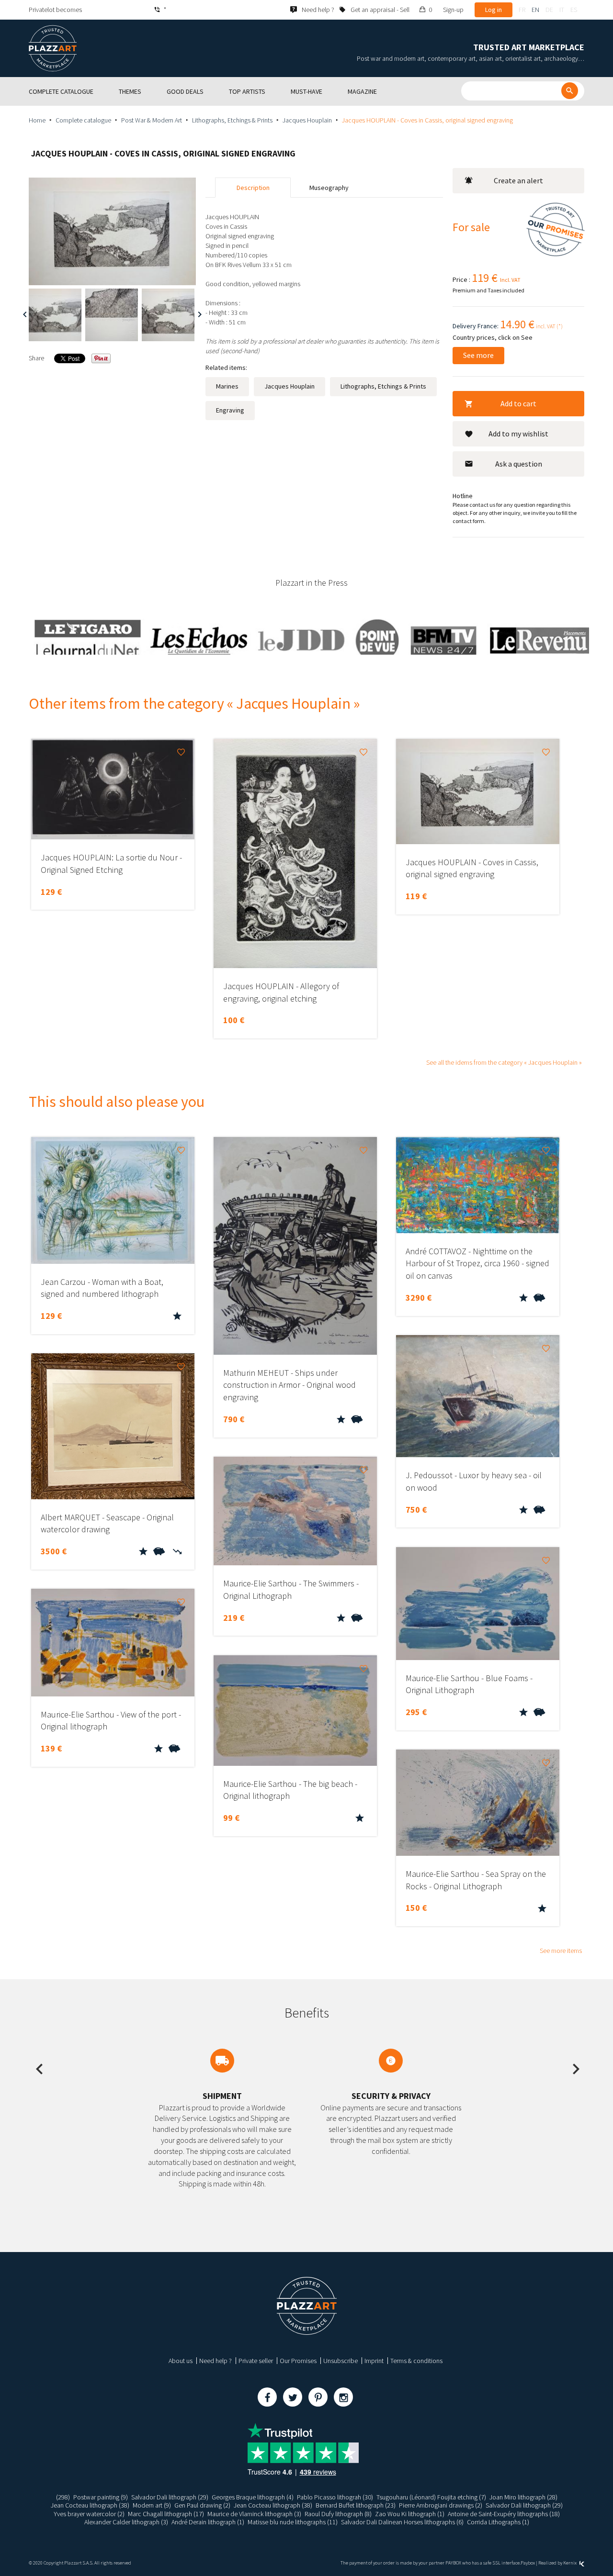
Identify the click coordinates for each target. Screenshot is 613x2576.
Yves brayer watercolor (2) (89, 2514)
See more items (561, 1951)
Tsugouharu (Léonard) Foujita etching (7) (431, 2497)
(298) (63, 2497)
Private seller (256, 2361)
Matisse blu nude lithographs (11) (293, 2522)
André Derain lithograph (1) (208, 2522)
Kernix (570, 2563)
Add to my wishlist (518, 434)
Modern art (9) (152, 2505)
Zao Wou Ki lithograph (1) (410, 2514)
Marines (227, 386)
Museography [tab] (329, 188)
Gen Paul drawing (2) (202, 2505)
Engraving (230, 410)
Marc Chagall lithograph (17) (166, 2514)
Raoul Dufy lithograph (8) (338, 2514)
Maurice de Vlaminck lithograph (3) (254, 2514)
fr (522, 10)
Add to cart (518, 403)
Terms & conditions (416, 2361)
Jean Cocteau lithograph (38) (90, 2505)
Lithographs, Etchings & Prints (232, 120)
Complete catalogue (83, 120)
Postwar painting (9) (101, 2497)
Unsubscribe (341, 2361)
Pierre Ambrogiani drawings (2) (441, 2505)
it (562, 10)
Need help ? (216, 2361)
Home (37, 120)
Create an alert (518, 180)
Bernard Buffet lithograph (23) (356, 2505)
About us (181, 2361)
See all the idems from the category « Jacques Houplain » (504, 1062)
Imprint (374, 2361)
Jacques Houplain (307, 120)
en (535, 10)
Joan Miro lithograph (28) (523, 2497)
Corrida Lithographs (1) (498, 2522)
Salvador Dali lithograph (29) (170, 2497)
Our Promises (298, 2361)
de (549, 10)
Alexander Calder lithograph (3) (126, 2522)
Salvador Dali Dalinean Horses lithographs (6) (402, 2522)
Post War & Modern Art (152, 120)
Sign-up (453, 10)
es (574, 10)
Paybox (528, 2563)
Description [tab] (253, 188)
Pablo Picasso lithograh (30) (335, 2497)
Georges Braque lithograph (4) (253, 2497)
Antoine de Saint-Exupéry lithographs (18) (504, 2514)
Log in (494, 10)
